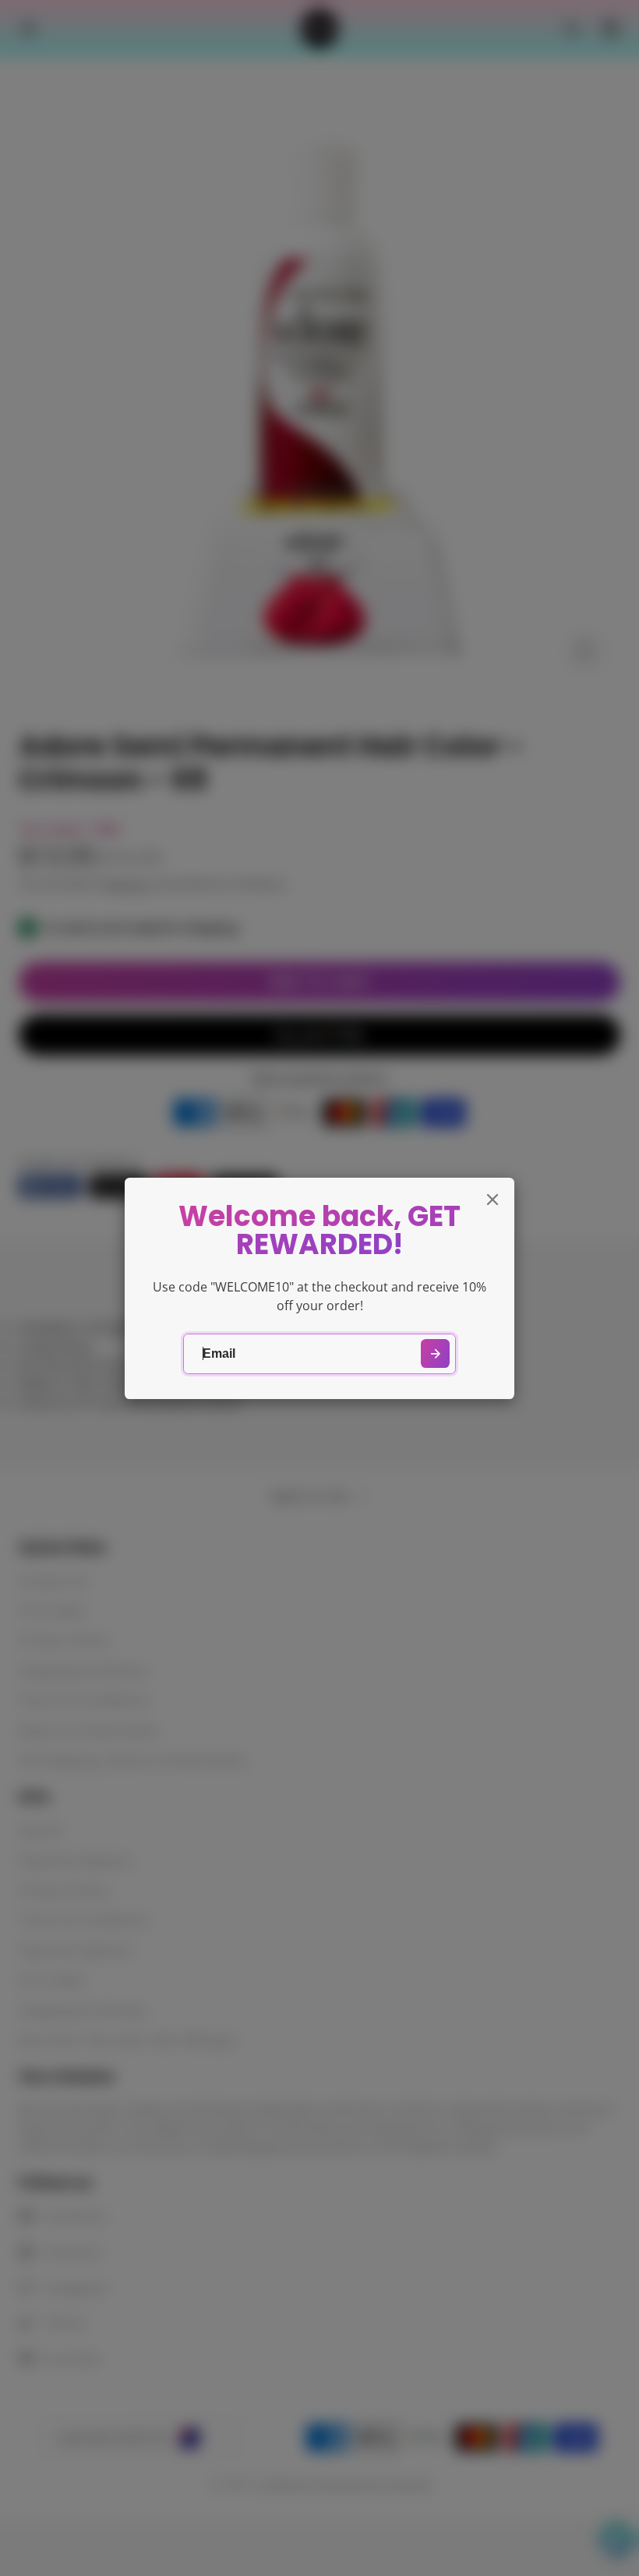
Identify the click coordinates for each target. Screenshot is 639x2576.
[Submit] (435, 1353)
